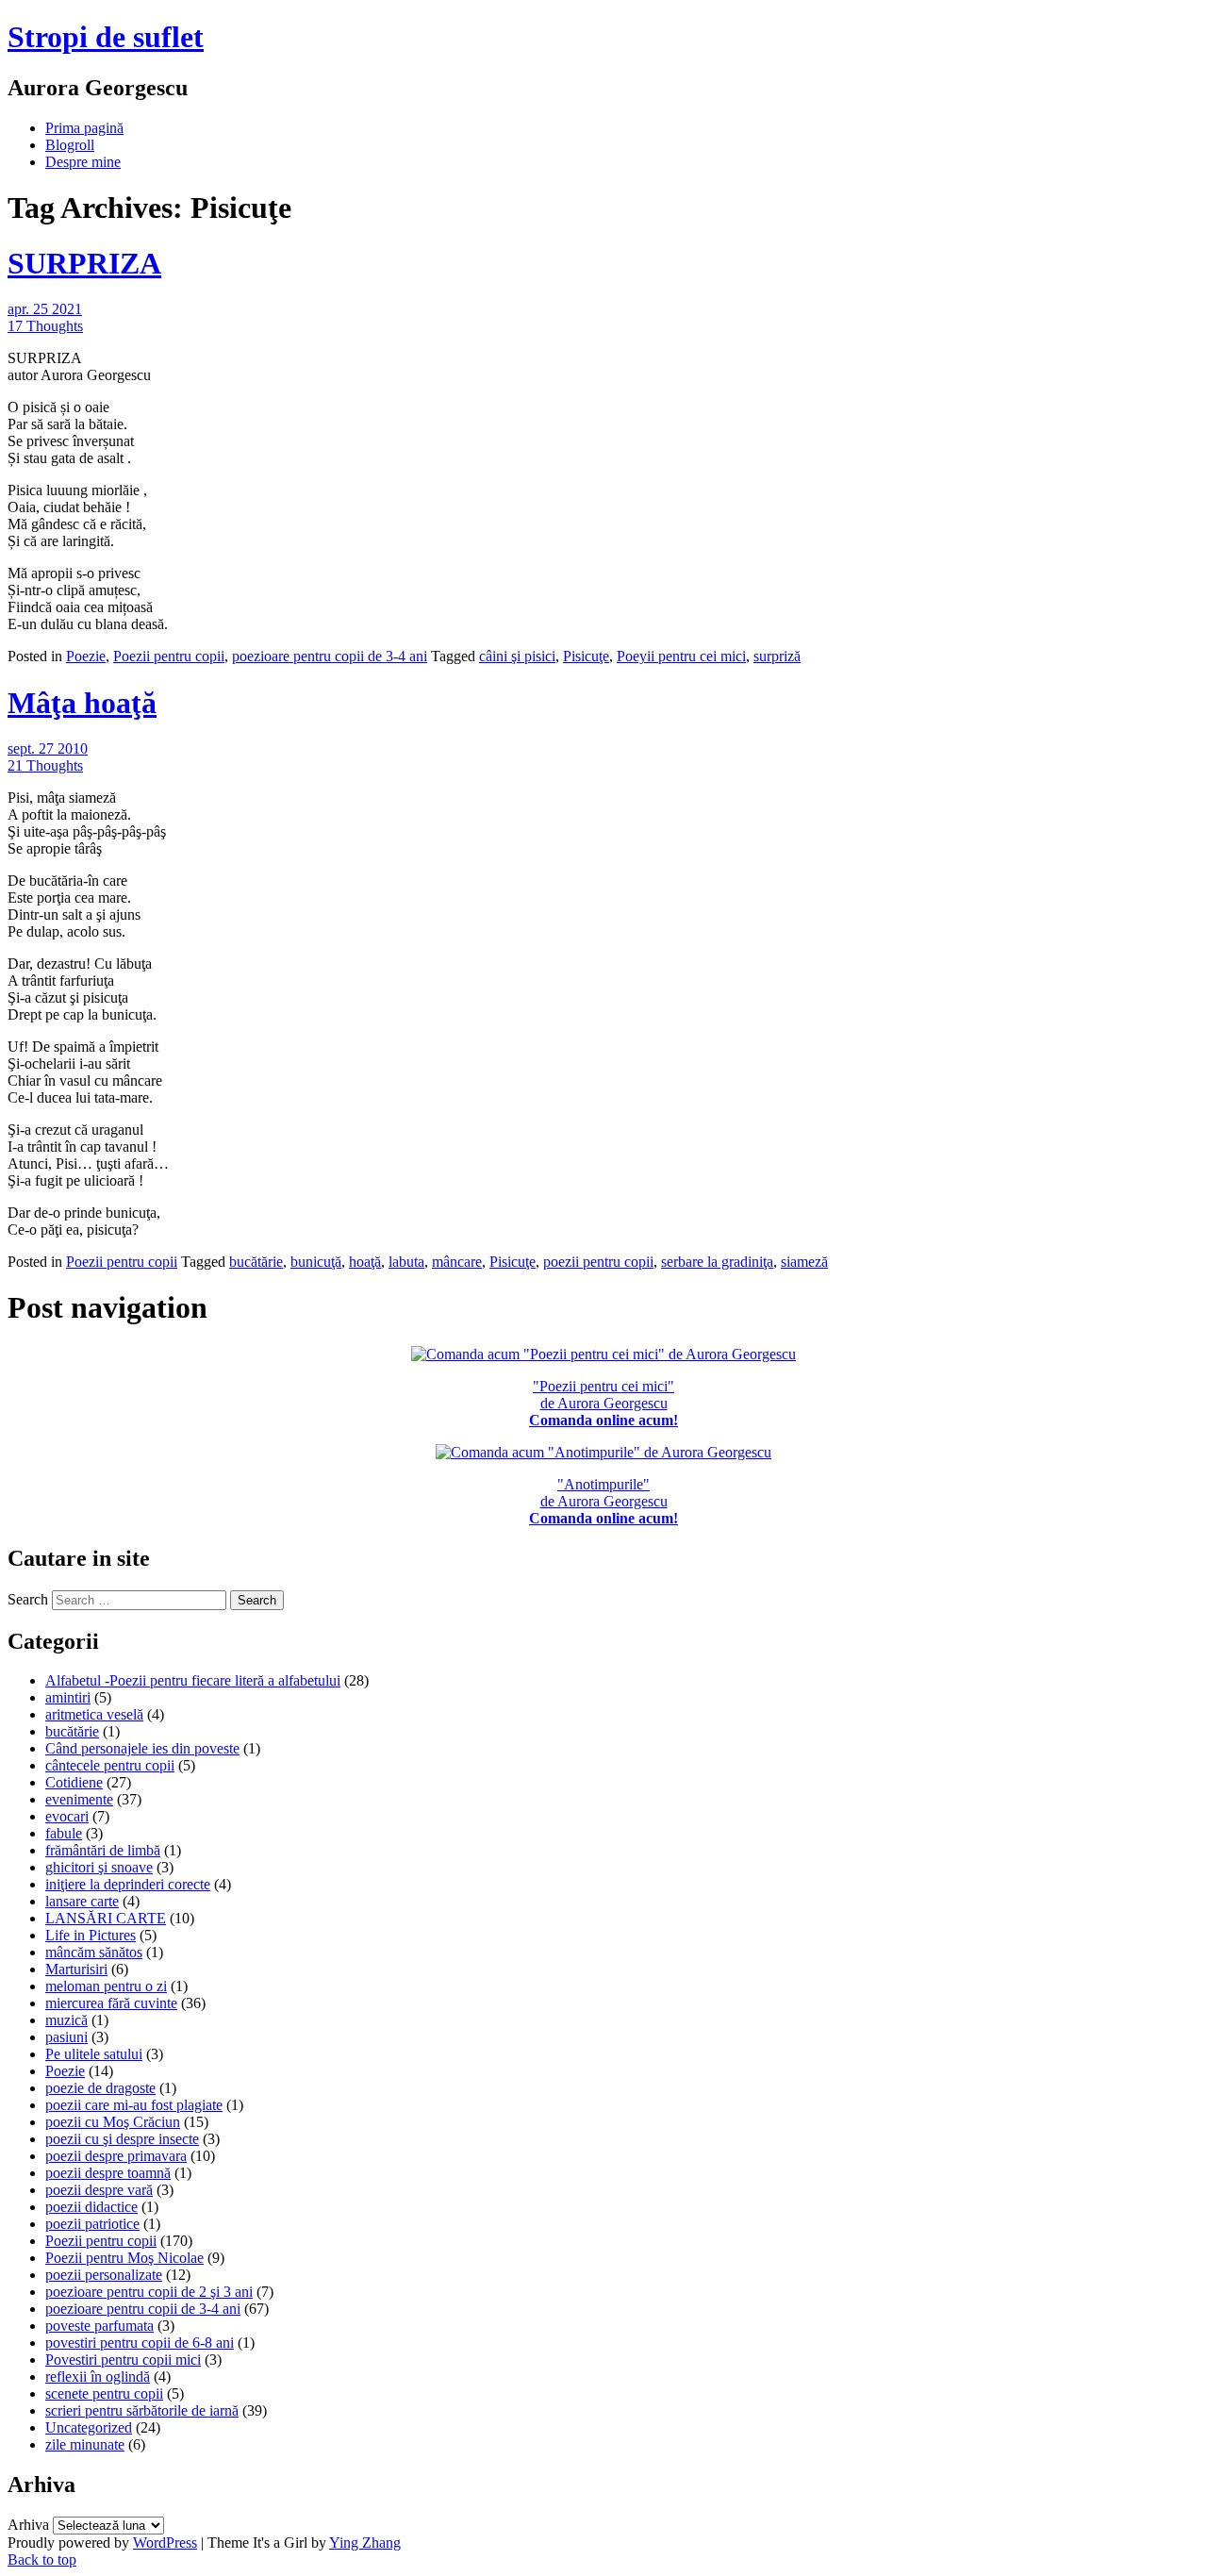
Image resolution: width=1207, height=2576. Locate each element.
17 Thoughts (45, 326)
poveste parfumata (99, 2326)
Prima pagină (84, 128)
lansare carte (82, 1901)
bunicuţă (316, 1262)
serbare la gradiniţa (717, 1262)
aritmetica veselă (94, 1714)
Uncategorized (89, 2427)
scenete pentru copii (104, 2393)
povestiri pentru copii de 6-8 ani (140, 2343)
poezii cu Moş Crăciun (113, 2122)
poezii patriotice (92, 2224)
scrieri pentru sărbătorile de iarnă (142, 2410)
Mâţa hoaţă (82, 703)
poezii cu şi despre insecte (122, 2139)
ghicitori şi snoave (99, 1867)
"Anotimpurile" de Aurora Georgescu (603, 1501)
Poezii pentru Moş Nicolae (124, 2258)
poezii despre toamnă (108, 2173)
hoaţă (365, 1262)
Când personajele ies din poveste (142, 1748)
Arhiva (28, 2525)
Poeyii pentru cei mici (681, 656)
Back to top (42, 2559)
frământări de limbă (103, 1850)
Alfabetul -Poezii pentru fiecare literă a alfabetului (193, 1680)
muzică (66, 2020)
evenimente (79, 1799)
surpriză (777, 656)
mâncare (457, 1262)
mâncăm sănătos (94, 1952)
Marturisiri (76, 1969)
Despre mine (83, 162)
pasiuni (66, 2037)
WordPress (165, 2543)
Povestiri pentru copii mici (123, 2360)
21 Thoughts (45, 765)
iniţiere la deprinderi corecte (128, 1884)
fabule (64, 1833)
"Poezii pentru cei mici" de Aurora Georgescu (603, 1403)
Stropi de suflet (106, 37)
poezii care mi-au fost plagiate (134, 2105)
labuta (406, 1262)
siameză (804, 1262)
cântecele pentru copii (110, 1765)
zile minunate (85, 2444)
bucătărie (256, 1262)
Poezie (86, 656)
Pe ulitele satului (94, 2054)
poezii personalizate (104, 2275)
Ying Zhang (365, 2543)
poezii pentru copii (598, 1262)
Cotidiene (74, 1782)
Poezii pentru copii (169, 656)
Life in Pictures (91, 1935)
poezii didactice (91, 2207)
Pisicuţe (586, 656)
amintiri (68, 1697)
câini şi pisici (517, 656)
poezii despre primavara (116, 2156)
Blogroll (70, 145)
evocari (67, 1816)
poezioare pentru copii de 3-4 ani (330, 656)
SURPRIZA (84, 263)
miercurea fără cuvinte (111, 2003)
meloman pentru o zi (106, 1986)
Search (28, 1599)
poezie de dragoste (100, 2088)
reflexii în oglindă (98, 2377)
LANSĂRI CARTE (106, 1918)
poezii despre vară (99, 2190)
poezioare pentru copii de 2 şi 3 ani (149, 2292)
